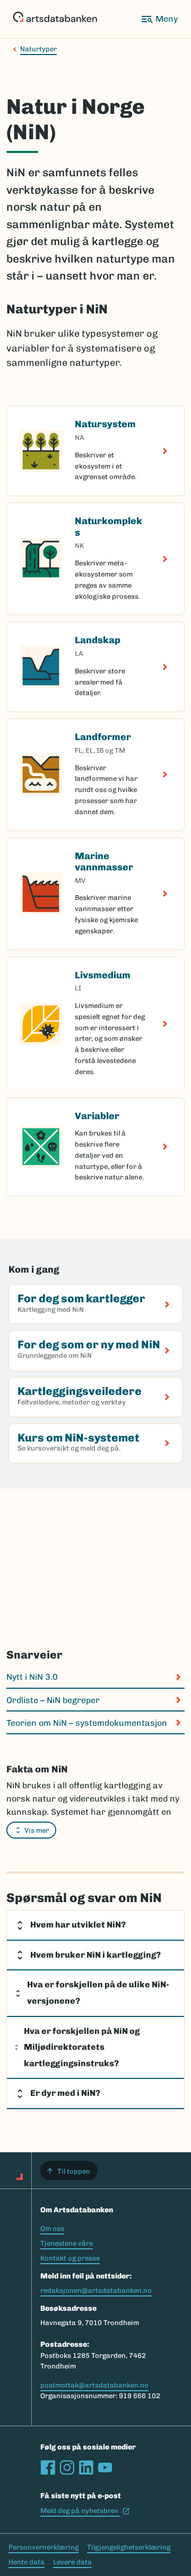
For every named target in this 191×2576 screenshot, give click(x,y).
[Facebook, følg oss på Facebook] (48, 2467)
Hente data (27, 2562)
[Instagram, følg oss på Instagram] (67, 2467)
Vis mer (37, 1830)
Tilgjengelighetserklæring (129, 2547)
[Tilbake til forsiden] (55, 19)
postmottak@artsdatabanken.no (94, 2385)
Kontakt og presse (70, 2258)
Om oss (52, 2228)
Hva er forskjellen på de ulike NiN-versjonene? (98, 1993)
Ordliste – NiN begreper (53, 1700)
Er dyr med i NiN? (65, 2093)
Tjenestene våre (67, 2243)
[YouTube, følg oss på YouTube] (105, 2467)
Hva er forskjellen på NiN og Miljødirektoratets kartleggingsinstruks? (82, 2047)
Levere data (72, 2562)
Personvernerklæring (44, 2547)
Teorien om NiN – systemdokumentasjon (87, 1723)
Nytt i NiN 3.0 (32, 1677)
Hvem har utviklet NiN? (78, 1925)
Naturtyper (38, 49)
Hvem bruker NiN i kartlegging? (95, 1955)
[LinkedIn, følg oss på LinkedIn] (86, 2467)
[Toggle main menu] (159, 19)
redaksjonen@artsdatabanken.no (96, 2290)
